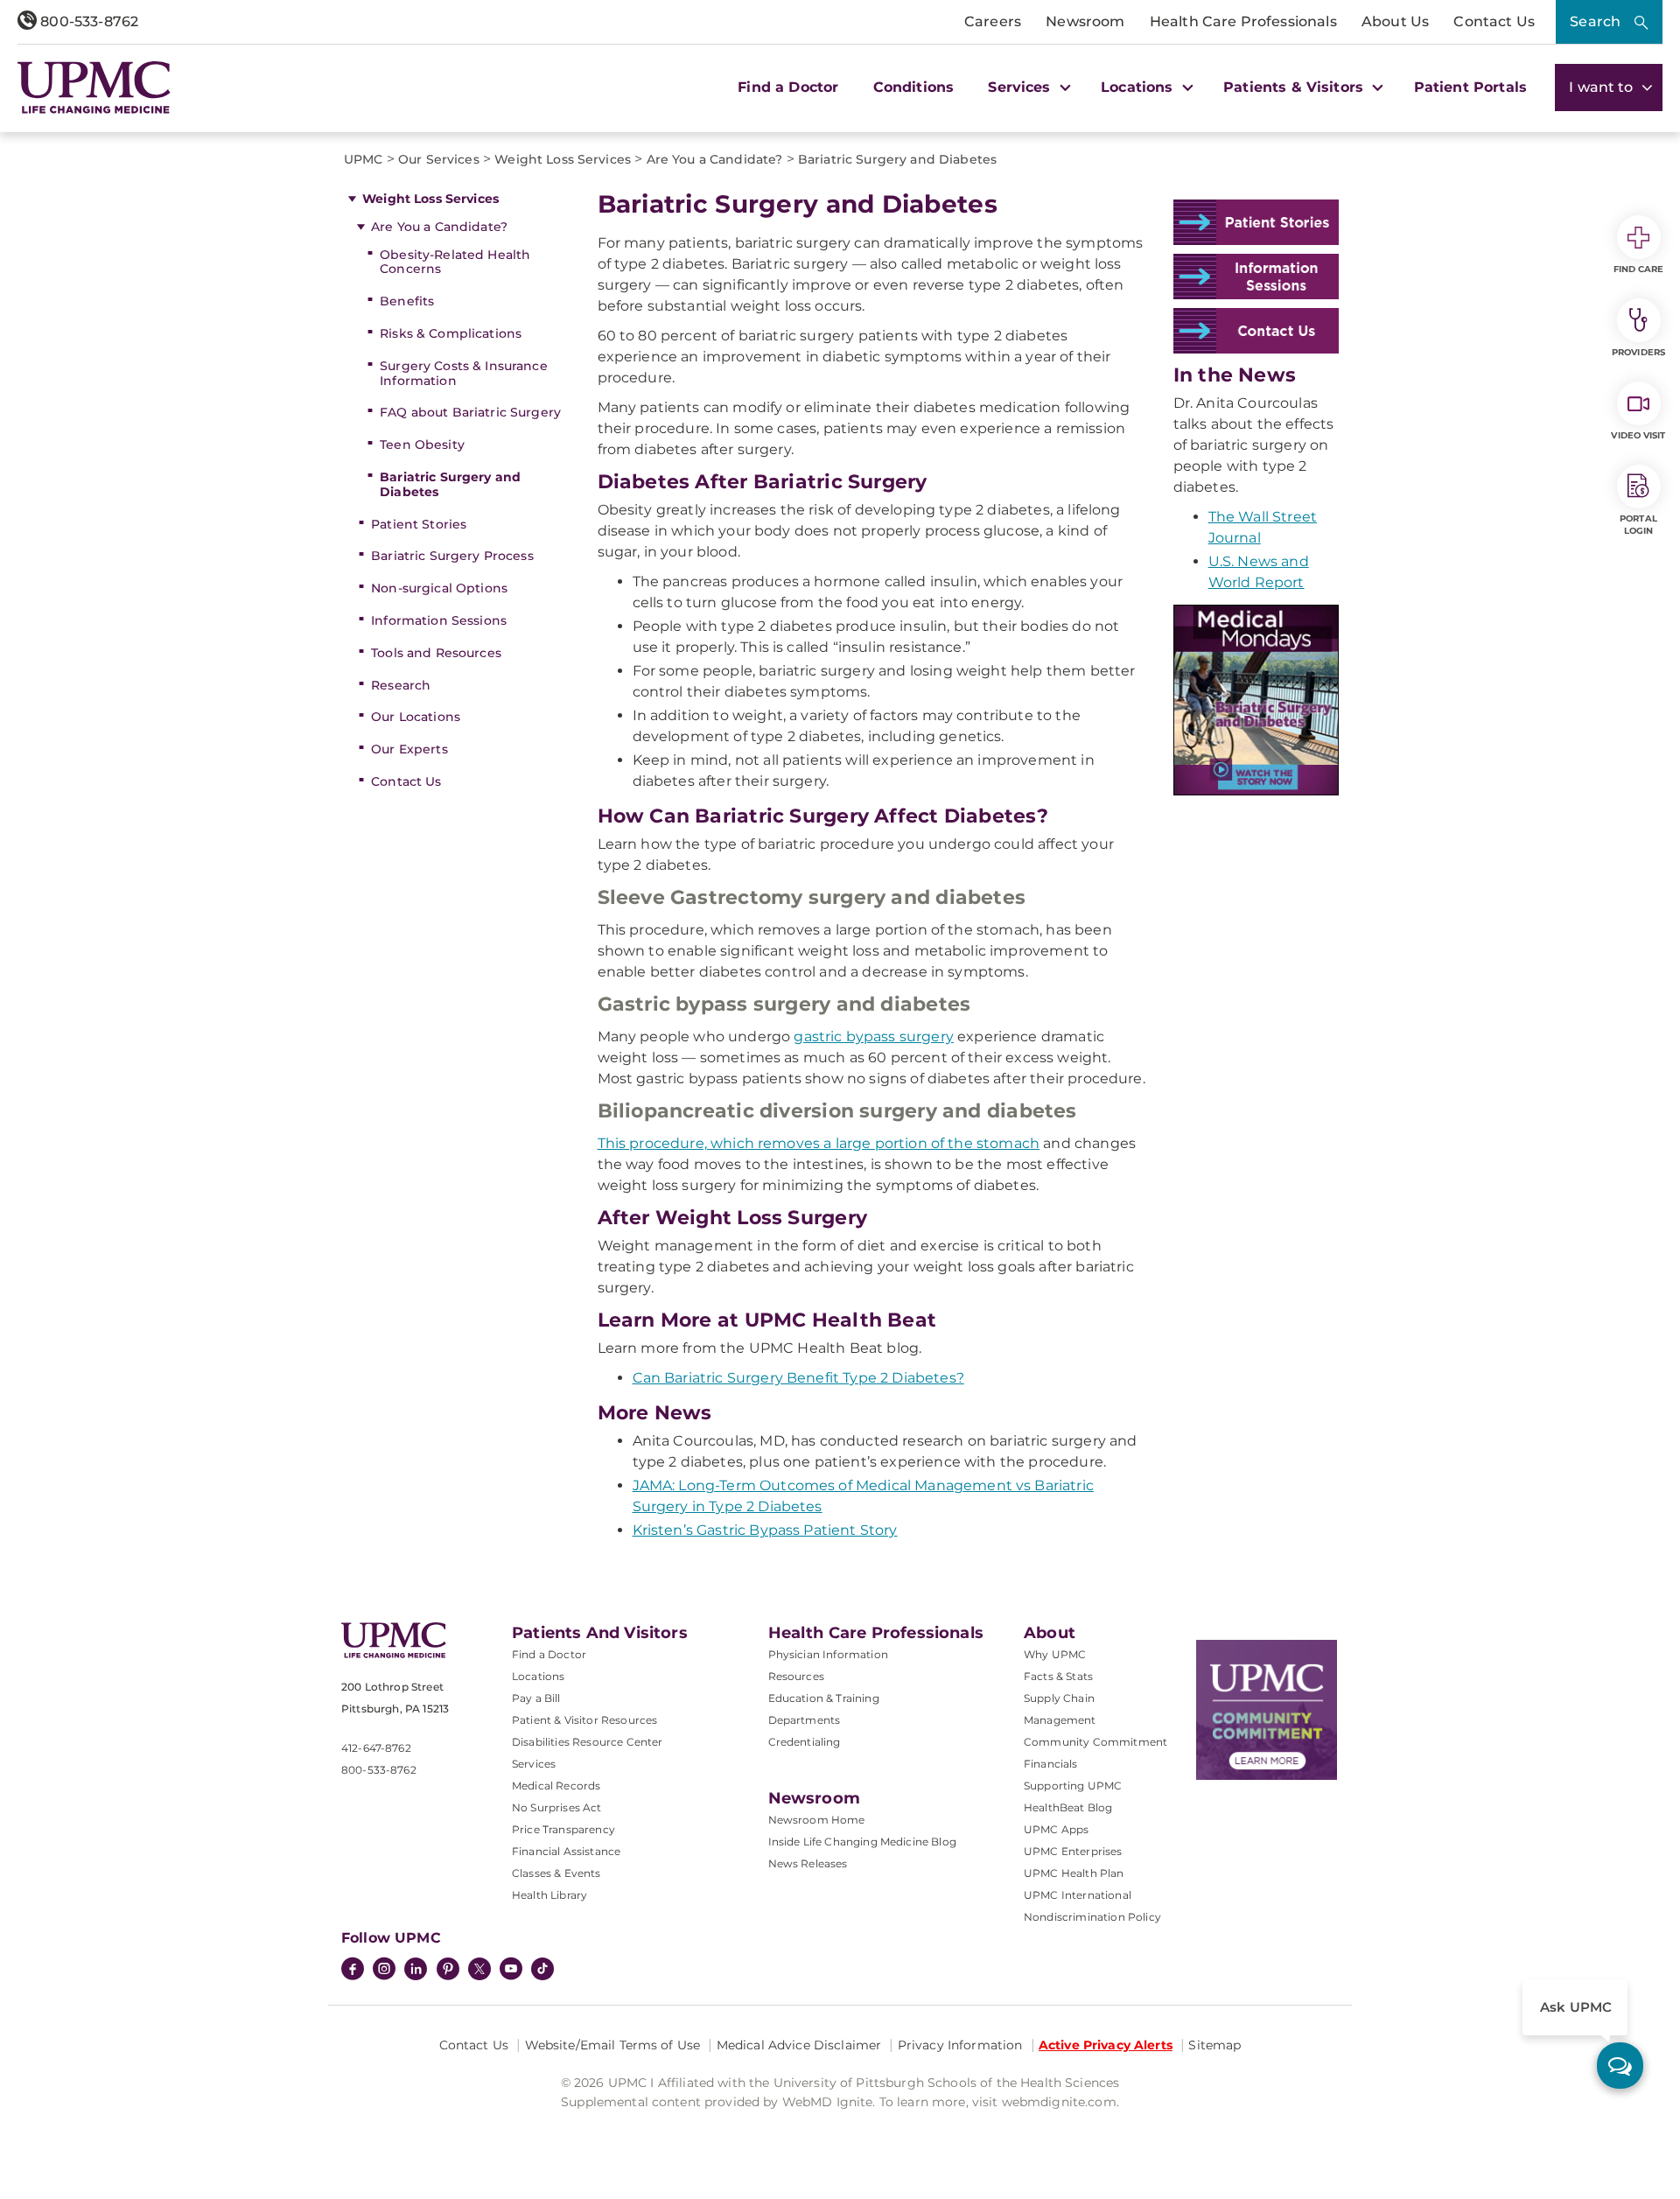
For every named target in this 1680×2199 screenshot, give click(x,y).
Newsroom (1085, 21)
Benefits (407, 301)
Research (401, 685)
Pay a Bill (536, 1698)
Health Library (549, 1895)
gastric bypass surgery (874, 1036)
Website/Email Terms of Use (613, 2045)
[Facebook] (353, 1971)
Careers (993, 21)
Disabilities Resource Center (587, 1742)
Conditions (914, 87)
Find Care (1639, 269)
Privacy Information (960, 2045)
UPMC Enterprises (1073, 1851)
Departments (805, 1720)
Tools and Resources (436, 653)
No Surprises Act (557, 1807)
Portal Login (1638, 525)
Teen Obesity (422, 445)
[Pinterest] (448, 1971)
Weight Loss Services (430, 199)
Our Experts (409, 749)
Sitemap (1214, 2045)
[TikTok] (542, 1969)
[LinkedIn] (416, 1971)
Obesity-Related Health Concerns (455, 262)
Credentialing (805, 1742)
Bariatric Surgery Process (452, 556)
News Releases (808, 1863)
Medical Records (556, 1786)
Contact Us (1494, 21)
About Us (1395, 21)
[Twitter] (479, 1969)
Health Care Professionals (1243, 21)
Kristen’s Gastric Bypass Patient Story (765, 1530)
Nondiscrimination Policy (1092, 1917)
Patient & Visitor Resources (584, 1720)
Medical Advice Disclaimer (799, 2045)
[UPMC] (94, 88)
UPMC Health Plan (1074, 1873)
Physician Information (828, 1654)
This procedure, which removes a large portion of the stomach (819, 1143)
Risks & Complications (451, 333)
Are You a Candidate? (439, 227)
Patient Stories (419, 524)
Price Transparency (563, 1829)
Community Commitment (1095, 1742)
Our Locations (416, 717)
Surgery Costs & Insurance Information (464, 373)
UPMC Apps (1056, 1829)
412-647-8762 (376, 1748)
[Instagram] (384, 1971)
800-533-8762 (87, 21)
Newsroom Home (817, 1820)
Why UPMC (1055, 1654)
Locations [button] (1139, 87)
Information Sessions (439, 620)
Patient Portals (1470, 87)
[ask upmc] (1620, 2066)
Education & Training (824, 1698)
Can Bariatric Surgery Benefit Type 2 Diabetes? (798, 1378)
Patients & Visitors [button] (1295, 87)
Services (534, 1764)
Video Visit (1638, 435)
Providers (1638, 352)
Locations (538, 1676)
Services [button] (1021, 87)
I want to (1603, 87)
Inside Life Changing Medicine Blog (862, 1842)
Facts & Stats (1058, 1676)
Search (1595, 21)
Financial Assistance (566, 1851)
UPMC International (1078, 1895)
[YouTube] (511, 1971)
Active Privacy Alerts (1106, 2045)
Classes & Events (556, 1873)
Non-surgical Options (439, 588)
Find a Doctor (788, 87)
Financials (1051, 1764)
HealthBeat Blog (1068, 1807)
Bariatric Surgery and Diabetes (450, 484)
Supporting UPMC (1073, 1786)
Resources (796, 1676)
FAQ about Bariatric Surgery (470, 412)
